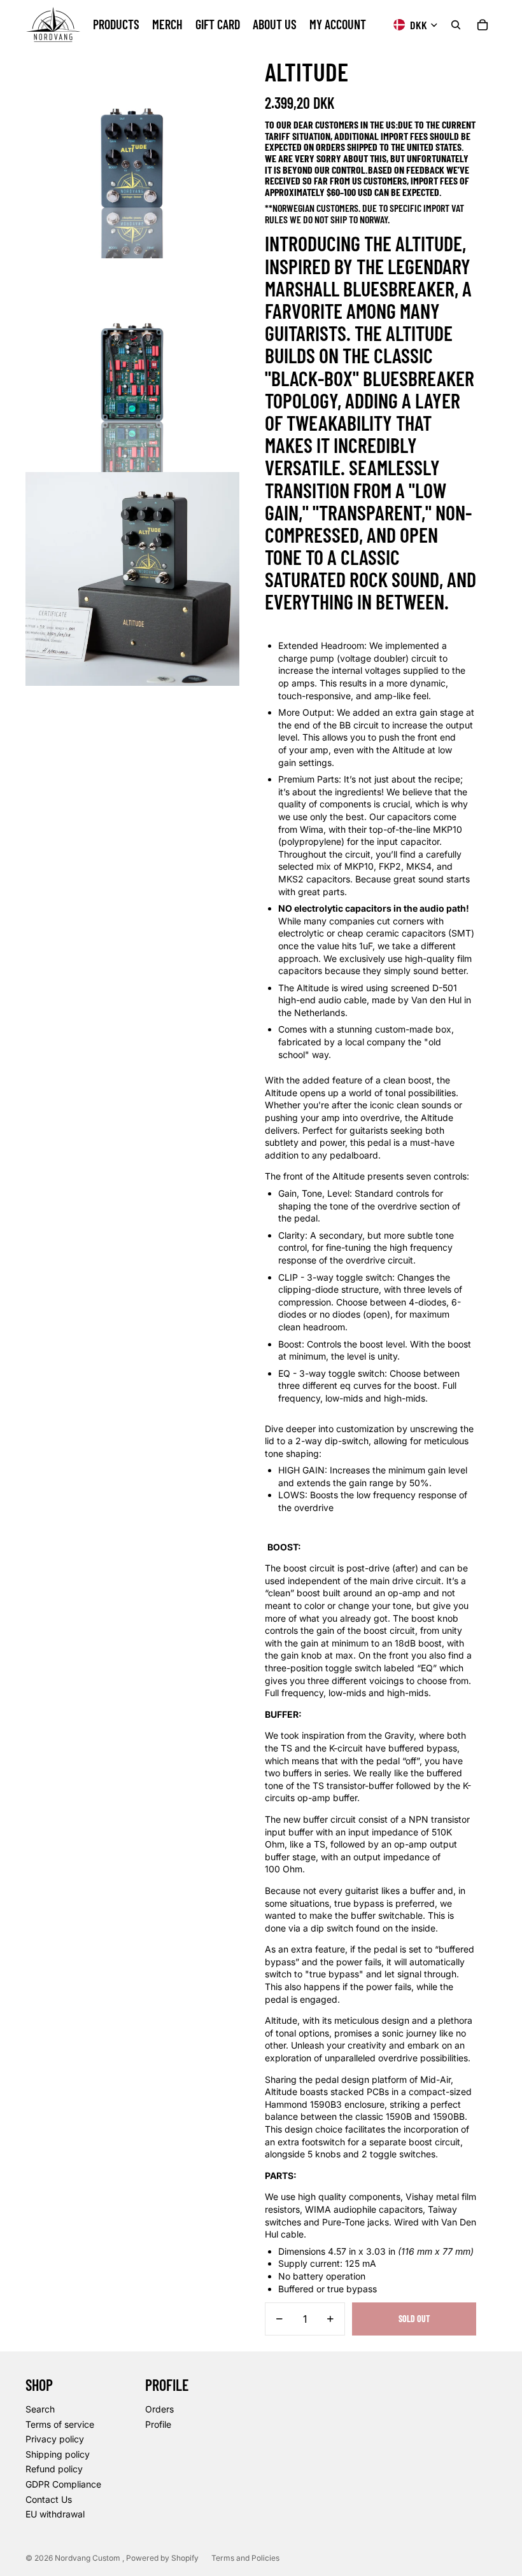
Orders (159, 2409)
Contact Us (49, 2499)
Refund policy (54, 2469)
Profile (158, 2424)
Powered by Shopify (162, 2558)
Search (40, 2409)
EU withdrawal (55, 2514)
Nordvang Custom (88, 2558)
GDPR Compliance (63, 2484)
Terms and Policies (245, 2558)
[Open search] (456, 25)
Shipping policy (58, 2454)
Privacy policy (55, 2439)
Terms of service (60, 2424)
